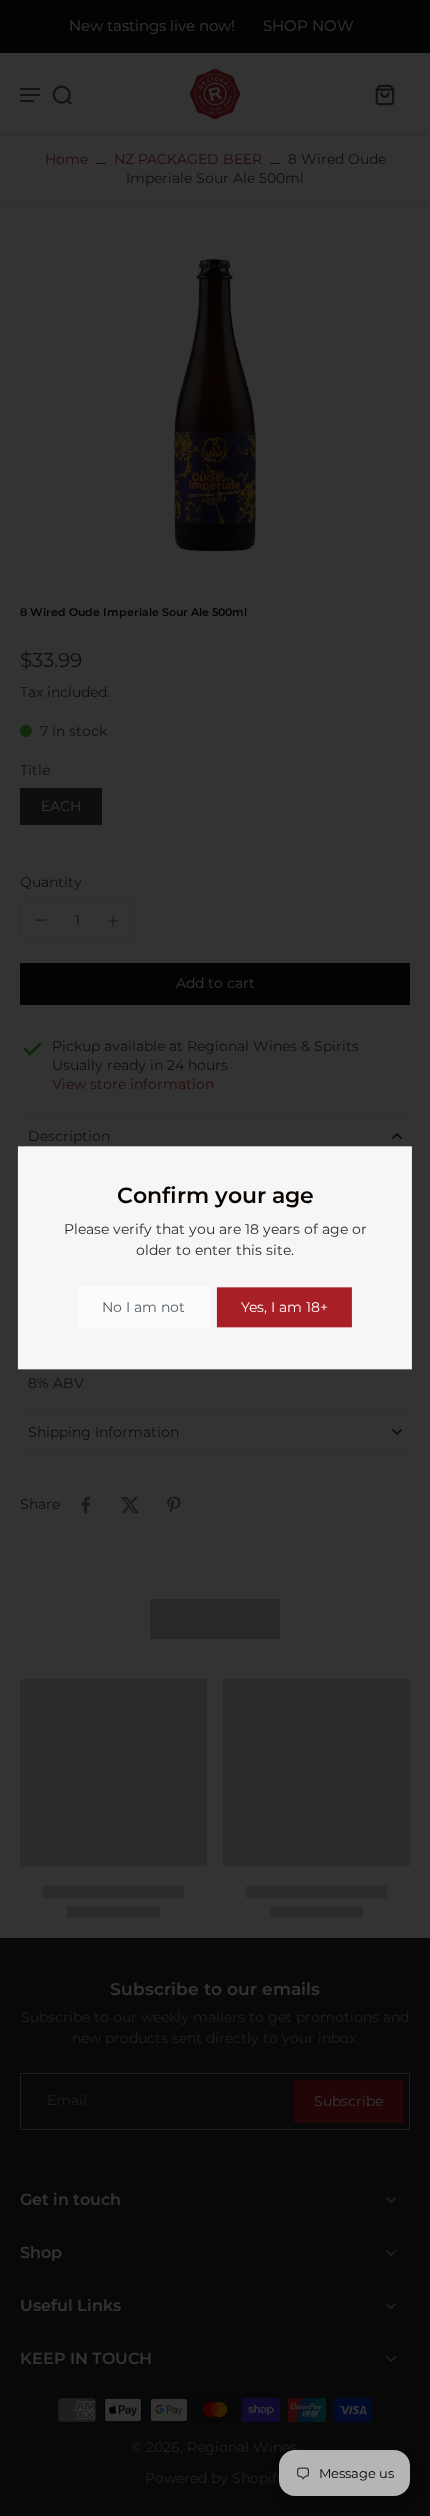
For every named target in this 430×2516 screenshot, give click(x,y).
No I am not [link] (143, 1307)
